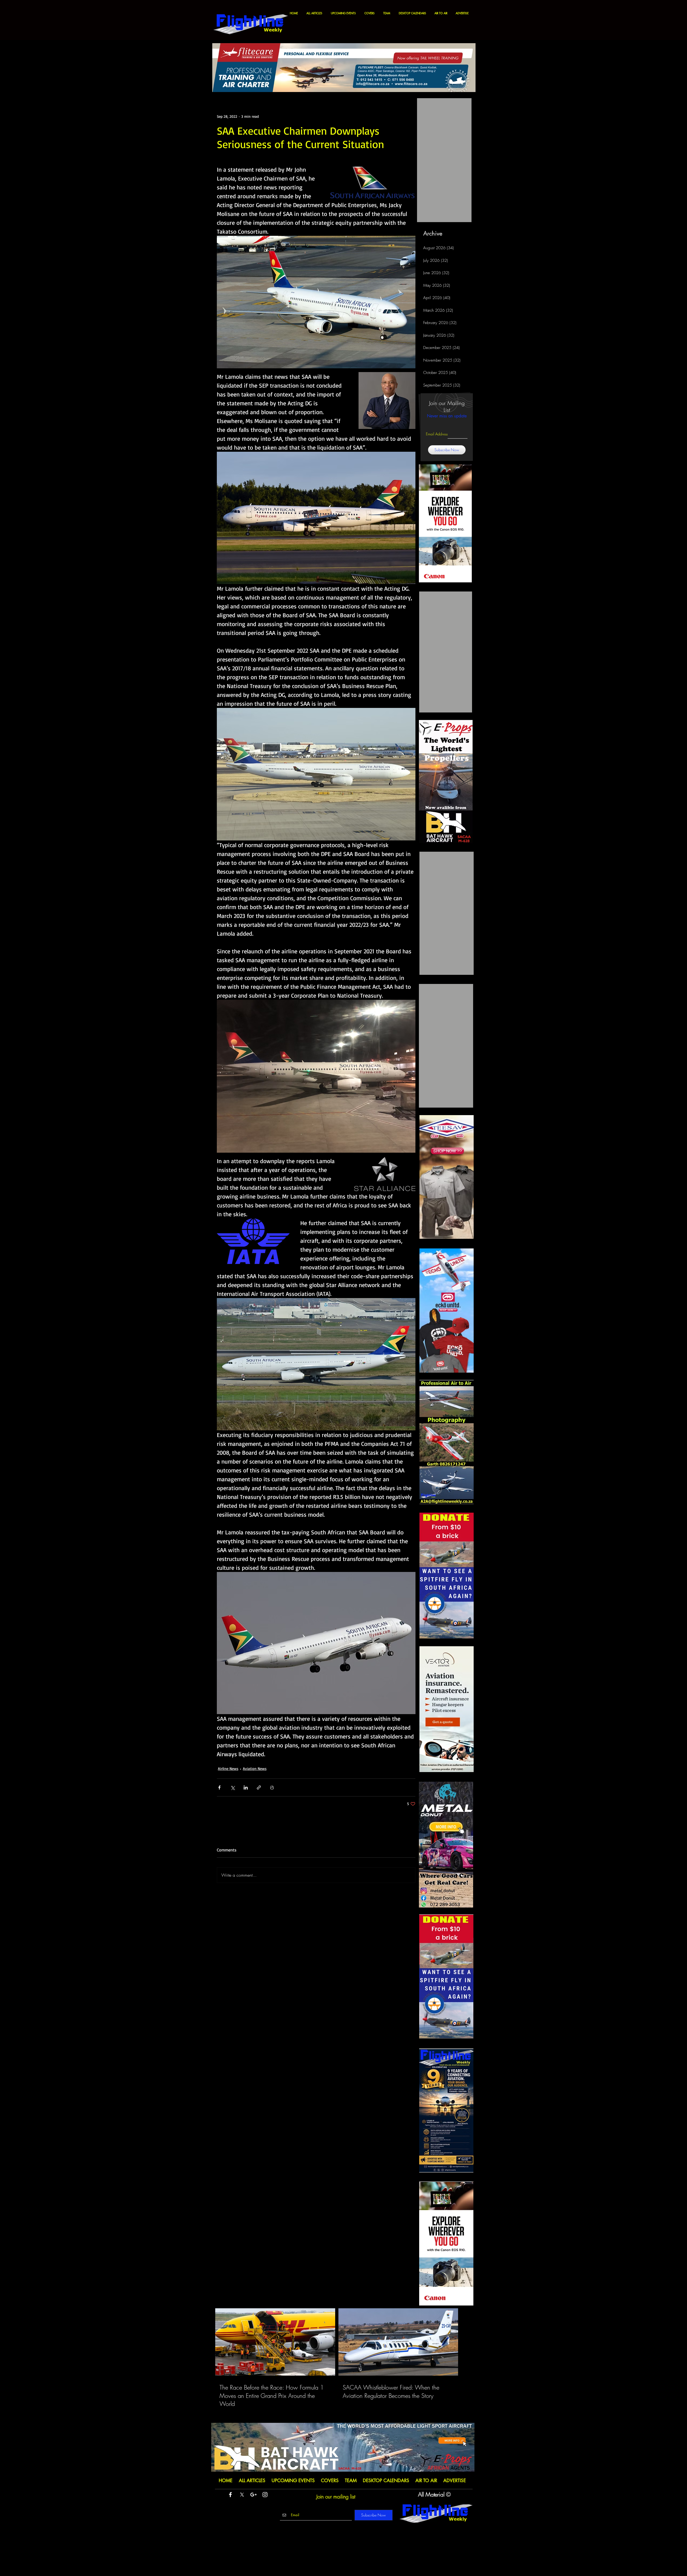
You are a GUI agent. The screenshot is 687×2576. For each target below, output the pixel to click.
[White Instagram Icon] (265, 2495)
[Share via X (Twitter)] (233, 1787)
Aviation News (255, 1768)
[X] (242, 2495)
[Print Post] (272, 1787)
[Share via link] (259, 1787)
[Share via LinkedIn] (246, 1787)
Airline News (228, 1768)
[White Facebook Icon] (230, 2495)
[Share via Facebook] (219, 1787)
